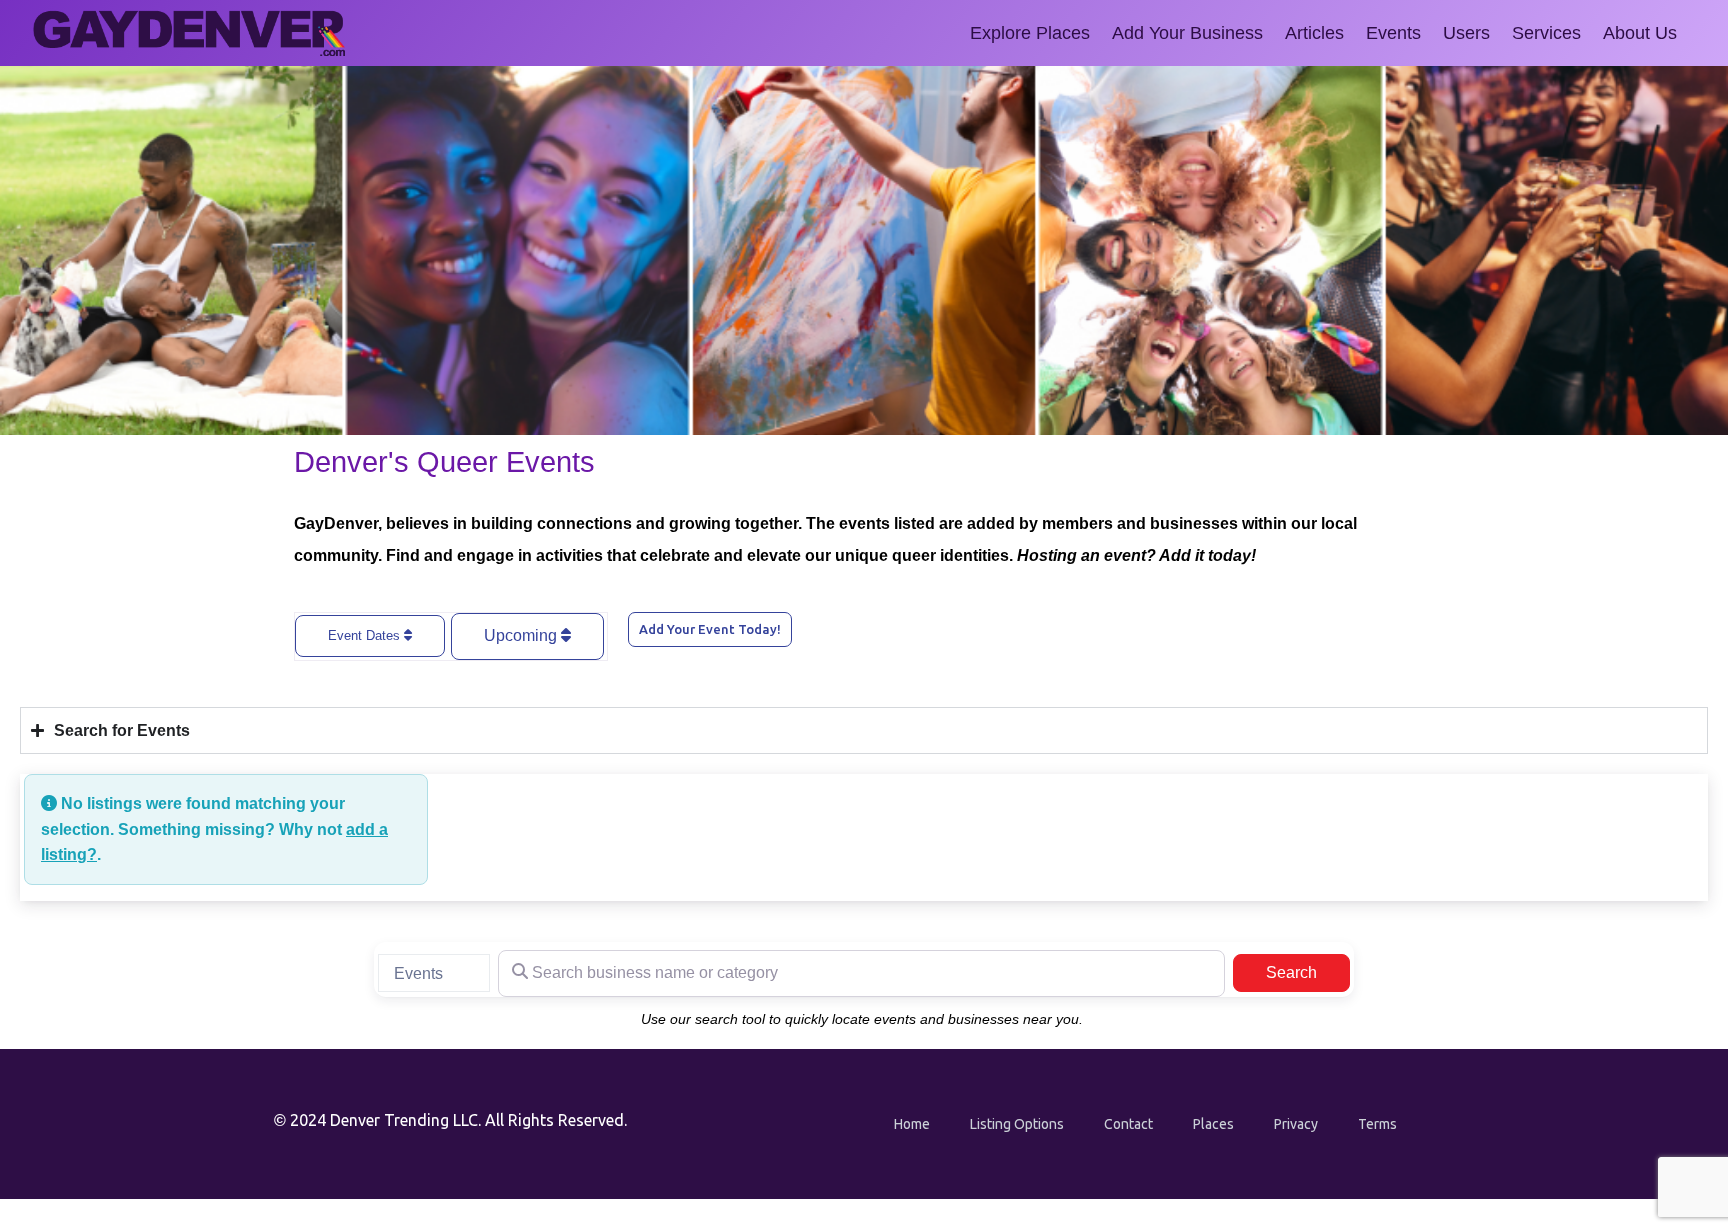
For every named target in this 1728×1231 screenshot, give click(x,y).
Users (1466, 33)
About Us (1640, 33)
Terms (1377, 1124)
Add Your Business (1187, 33)
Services (1546, 33)
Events (1393, 33)
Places (1213, 1124)
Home (912, 1124)
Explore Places (1030, 33)
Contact (1128, 1124)
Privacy (1296, 1124)
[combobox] (434, 973)
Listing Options (1017, 1124)
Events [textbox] (418, 973)
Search (1308, 972)
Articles (1314, 33)
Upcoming (522, 635)
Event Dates (366, 635)
